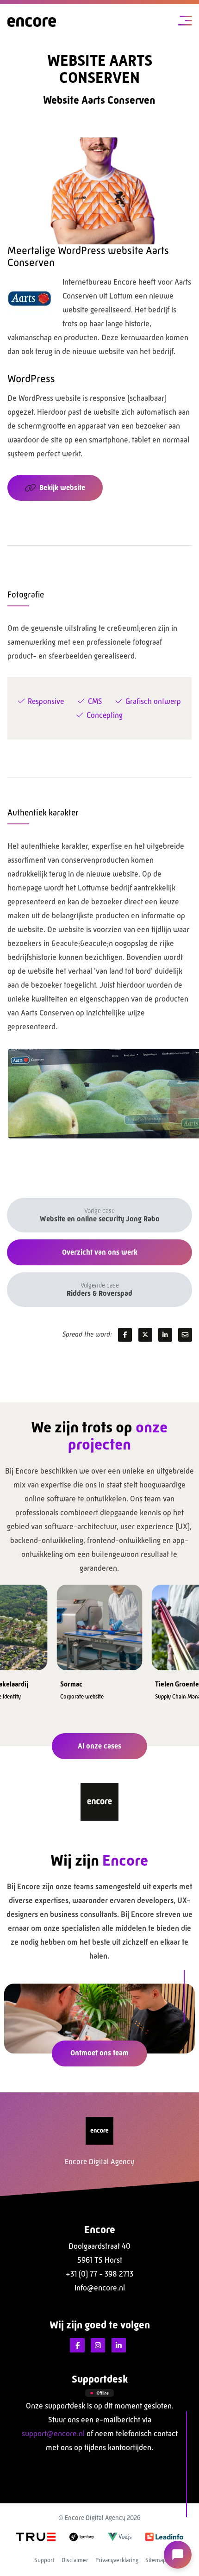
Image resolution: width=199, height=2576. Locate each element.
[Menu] (185, 22)
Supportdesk (100, 2379)
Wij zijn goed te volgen (100, 2325)
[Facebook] (77, 2346)
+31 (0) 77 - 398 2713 (99, 2274)
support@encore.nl (53, 2434)
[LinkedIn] (119, 2346)
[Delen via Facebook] (125, 1335)
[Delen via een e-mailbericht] (185, 1335)
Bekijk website (62, 488)
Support (44, 2560)
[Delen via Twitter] (145, 1335)
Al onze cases (99, 1746)
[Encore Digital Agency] (32, 22)
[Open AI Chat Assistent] (178, 2555)
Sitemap (156, 2560)
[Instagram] (98, 2346)
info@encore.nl (100, 2288)
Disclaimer (75, 2560)
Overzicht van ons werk (100, 1252)
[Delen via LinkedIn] (165, 1335)
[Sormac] (100, 1625)
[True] (36, 2536)
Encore (100, 2230)
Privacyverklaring (117, 2560)
